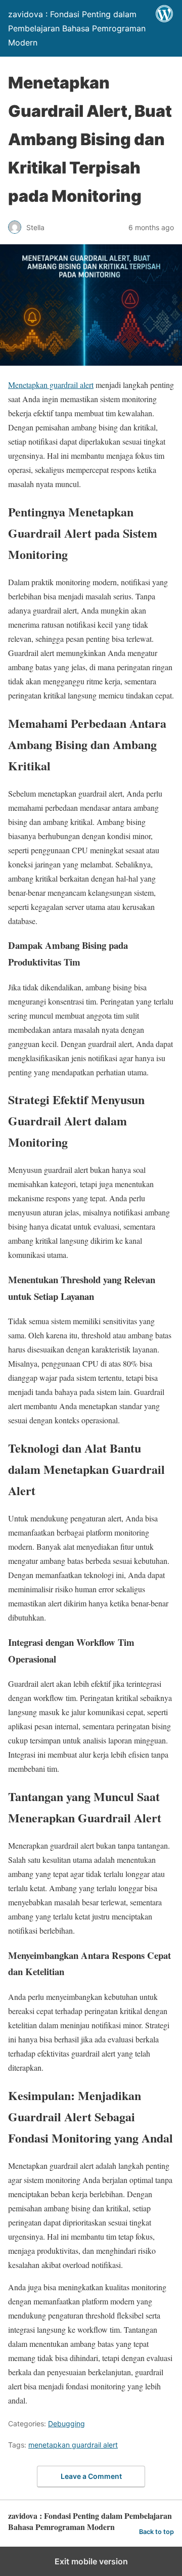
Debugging (66, 2424)
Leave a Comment (91, 2476)
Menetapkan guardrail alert (51, 385)
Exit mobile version (91, 2561)
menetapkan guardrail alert (73, 2445)
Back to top (156, 2532)
